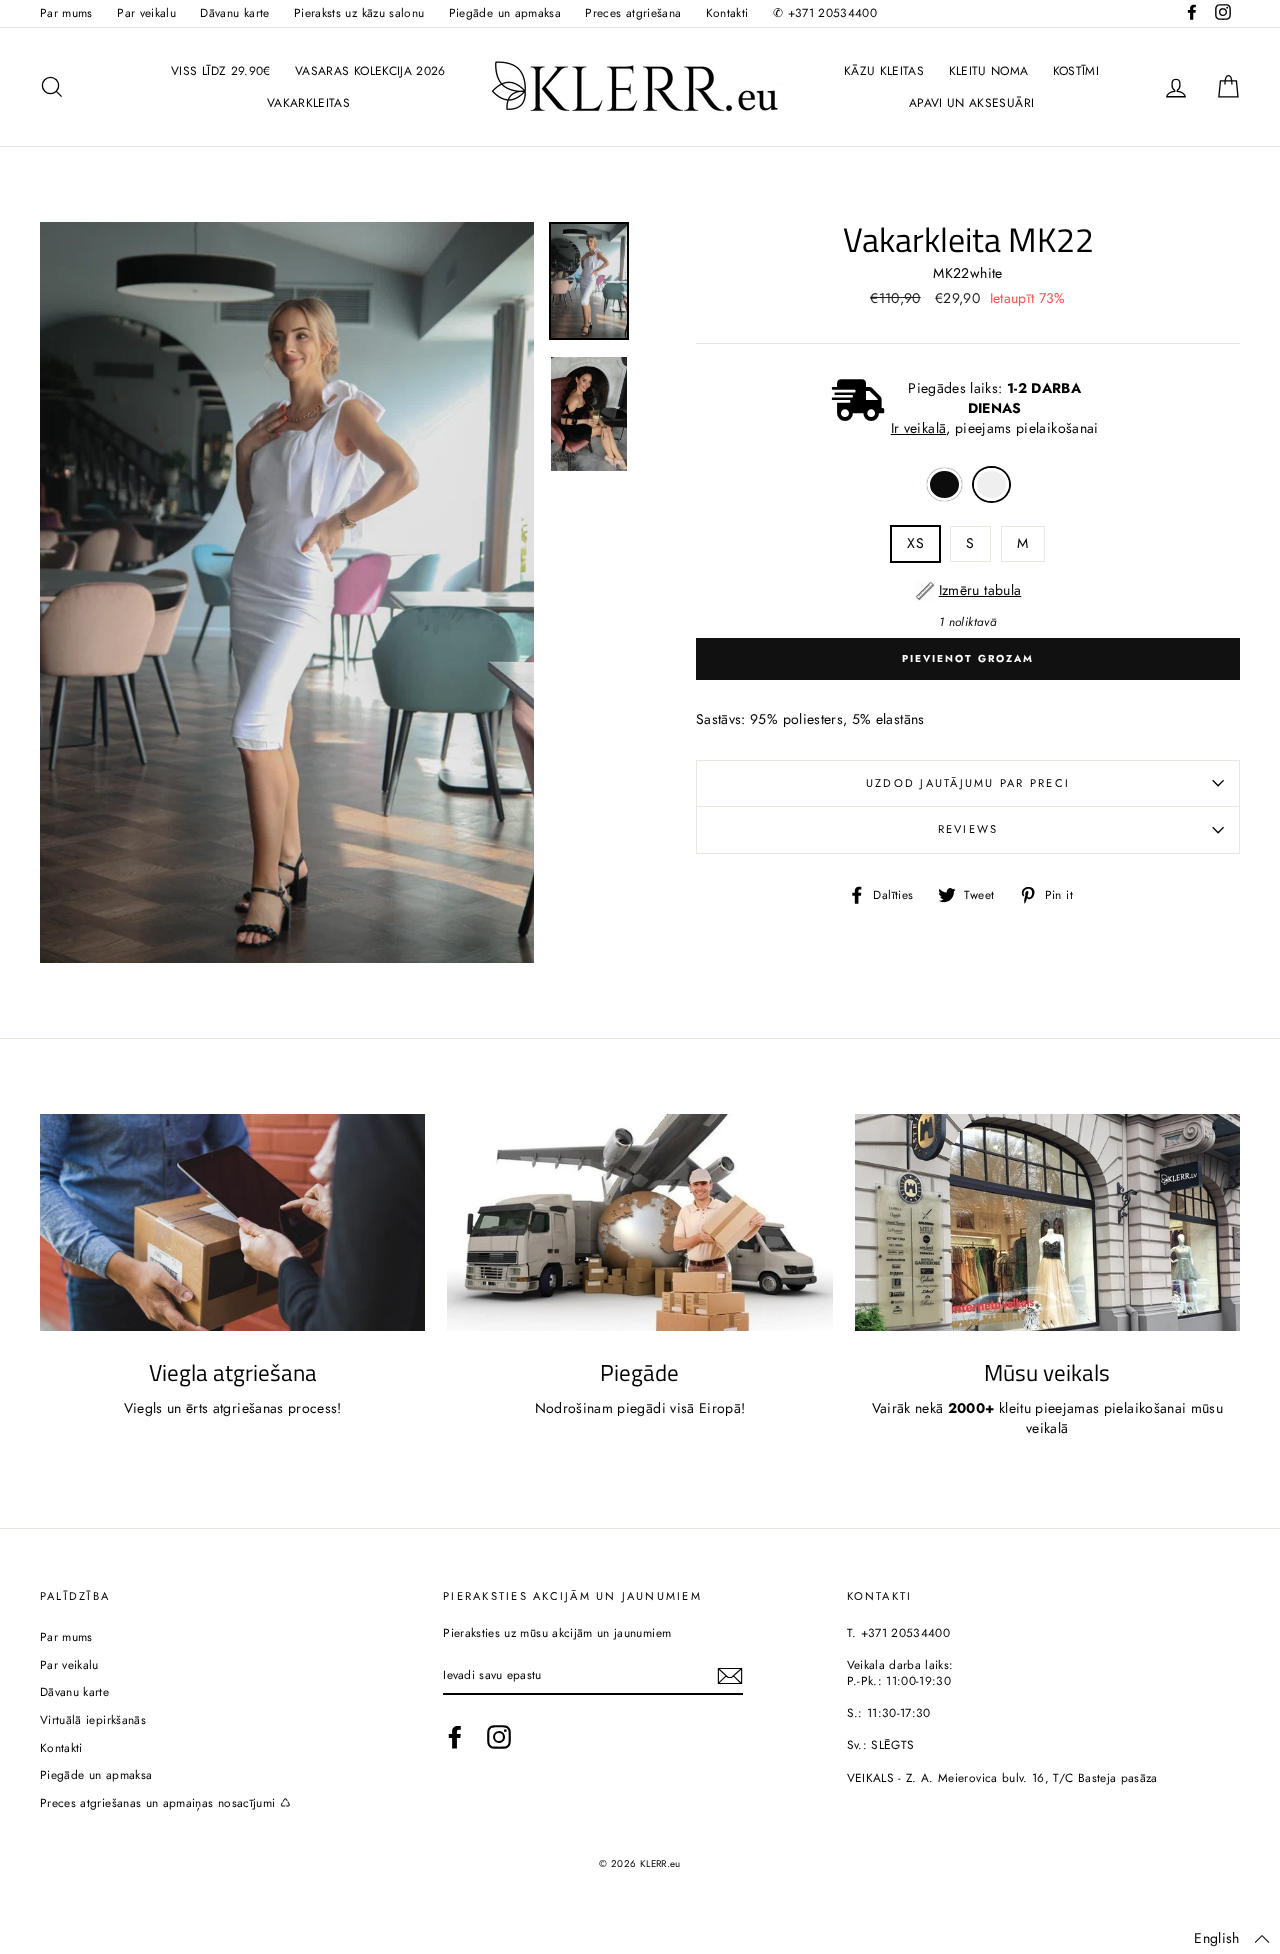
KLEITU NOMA (989, 71)
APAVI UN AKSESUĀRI (971, 103)
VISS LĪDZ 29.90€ (221, 71)
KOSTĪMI (1076, 71)
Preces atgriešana (633, 12)
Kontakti (727, 12)
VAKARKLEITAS (308, 103)
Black (944, 485)
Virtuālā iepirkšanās (93, 1719)
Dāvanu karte (234, 12)
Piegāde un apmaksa (505, 12)
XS (915, 543)
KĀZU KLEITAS (884, 71)
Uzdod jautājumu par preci (968, 783)
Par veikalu (146, 12)
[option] (287, 592)
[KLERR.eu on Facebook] (455, 1737)
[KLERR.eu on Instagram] (499, 1737)
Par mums (66, 12)
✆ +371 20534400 (825, 12)
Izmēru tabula (980, 590)
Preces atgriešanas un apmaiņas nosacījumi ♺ (165, 1802)
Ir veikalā (919, 428)
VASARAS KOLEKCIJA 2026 (370, 71)
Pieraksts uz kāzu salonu (359, 12)
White (991, 485)
